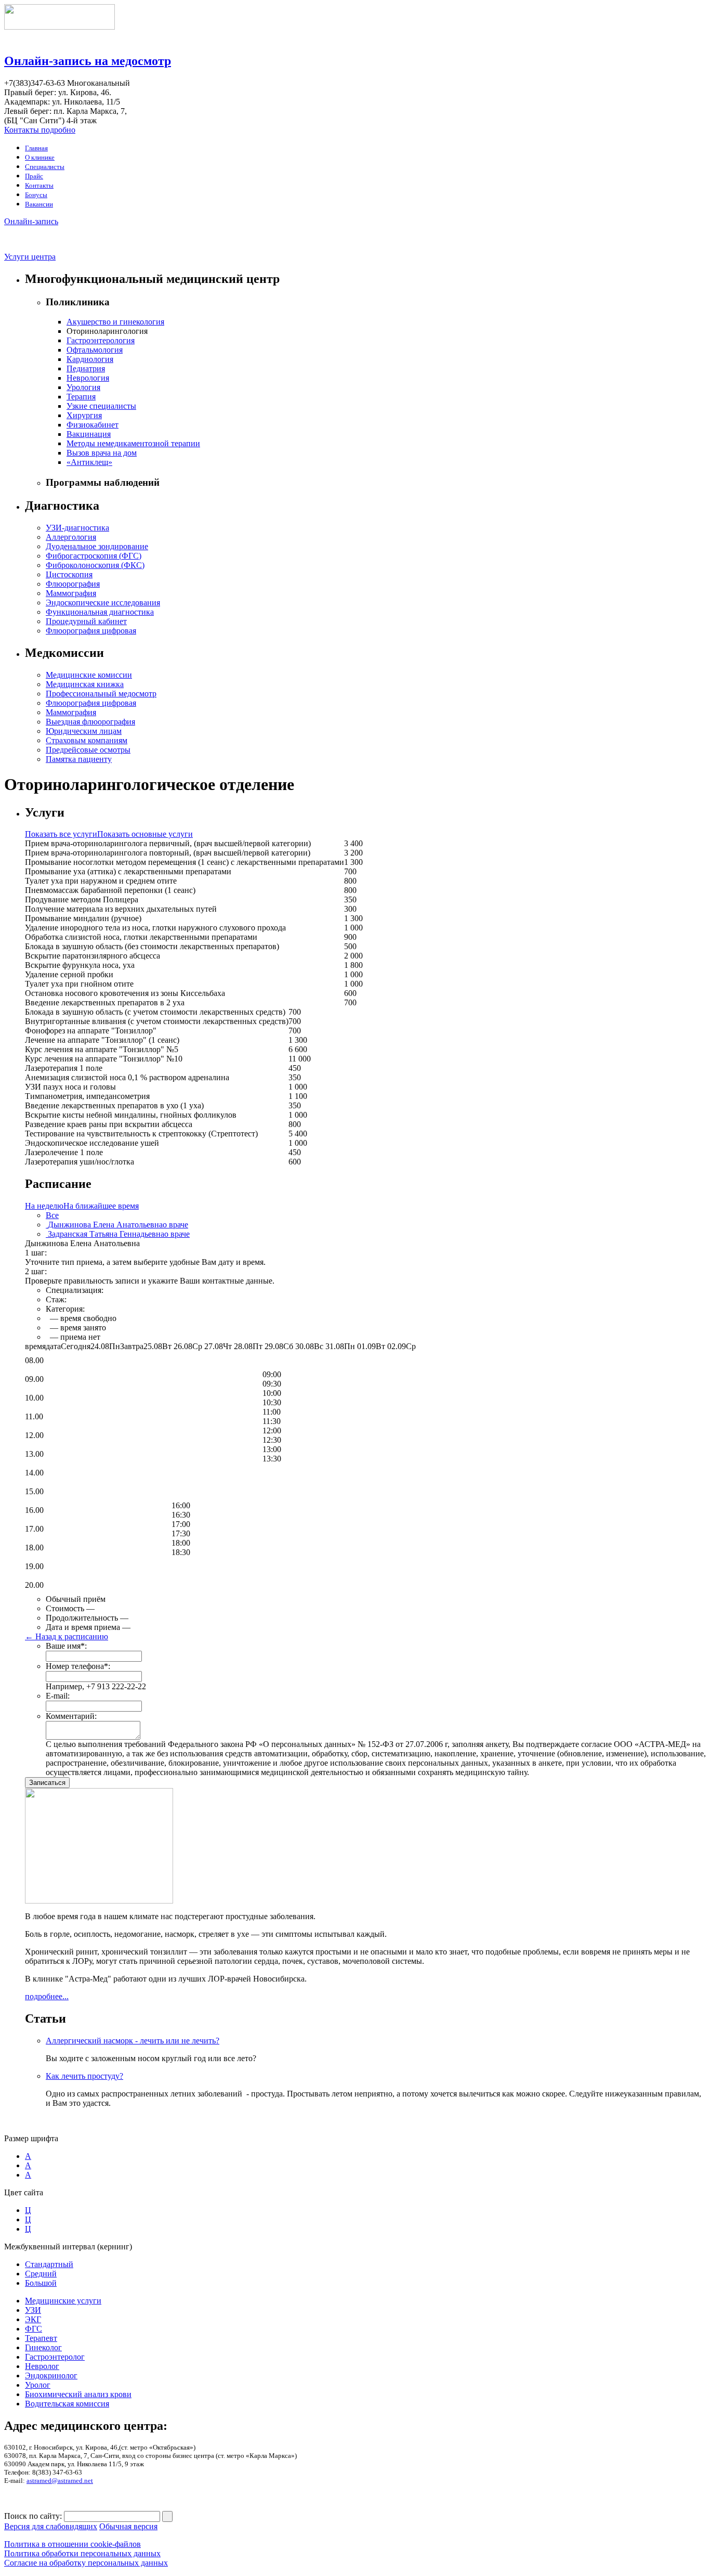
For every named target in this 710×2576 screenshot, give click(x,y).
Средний (41, 2274)
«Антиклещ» (89, 462)
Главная (36, 148)
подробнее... (47, 1996)
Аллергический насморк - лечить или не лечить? (133, 2041)
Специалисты (45, 167)
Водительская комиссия (67, 2404)
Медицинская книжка (85, 684)
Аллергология (71, 537)
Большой (41, 2283)
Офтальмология (95, 350)
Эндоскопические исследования (103, 603)
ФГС (34, 2329)
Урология (83, 387)
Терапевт (41, 2338)
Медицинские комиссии (89, 675)
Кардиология (90, 359)
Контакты (39, 185)
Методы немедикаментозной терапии (133, 443)
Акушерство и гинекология (115, 322)
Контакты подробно (40, 130)
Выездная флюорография (90, 722)
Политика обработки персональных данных (82, 2553)
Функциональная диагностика (100, 612)
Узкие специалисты (101, 406)
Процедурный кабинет (86, 621)
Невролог (42, 2366)
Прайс (34, 176)
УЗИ (33, 2310)
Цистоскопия (69, 574)
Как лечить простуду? (84, 2076)
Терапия (81, 397)
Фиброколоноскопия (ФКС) (95, 565)
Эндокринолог (51, 2376)
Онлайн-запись (31, 221)
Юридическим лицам (84, 731)
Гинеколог (43, 2347)
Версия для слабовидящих (51, 2526)
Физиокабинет (93, 425)
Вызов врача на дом (102, 453)
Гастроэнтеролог (55, 2357)
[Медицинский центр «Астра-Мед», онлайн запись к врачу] (60, 27)
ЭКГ (33, 2319)
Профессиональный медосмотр (101, 694)
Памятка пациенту (79, 759)
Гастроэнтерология (101, 340)
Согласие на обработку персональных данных (86, 2563)
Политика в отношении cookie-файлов (73, 2544)
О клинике (40, 157)
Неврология (88, 378)
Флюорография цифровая (91, 631)
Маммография (71, 593)
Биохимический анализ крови (78, 2394)
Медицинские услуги (63, 2301)
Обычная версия (128, 2526)
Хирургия (84, 415)
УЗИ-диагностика (77, 528)
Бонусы (36, 195)
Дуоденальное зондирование (97, 546)
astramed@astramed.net (60, 2481)
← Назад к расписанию (67, 1636)
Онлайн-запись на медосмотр (88, 61)
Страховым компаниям (87, 740)
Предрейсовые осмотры (88, 750)
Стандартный (49, 2264)
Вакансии (39, 204)
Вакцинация (89, 434)
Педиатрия (86, 368)
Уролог (38, 2385)
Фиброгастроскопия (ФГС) (94, 556)
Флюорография (73, 584)
